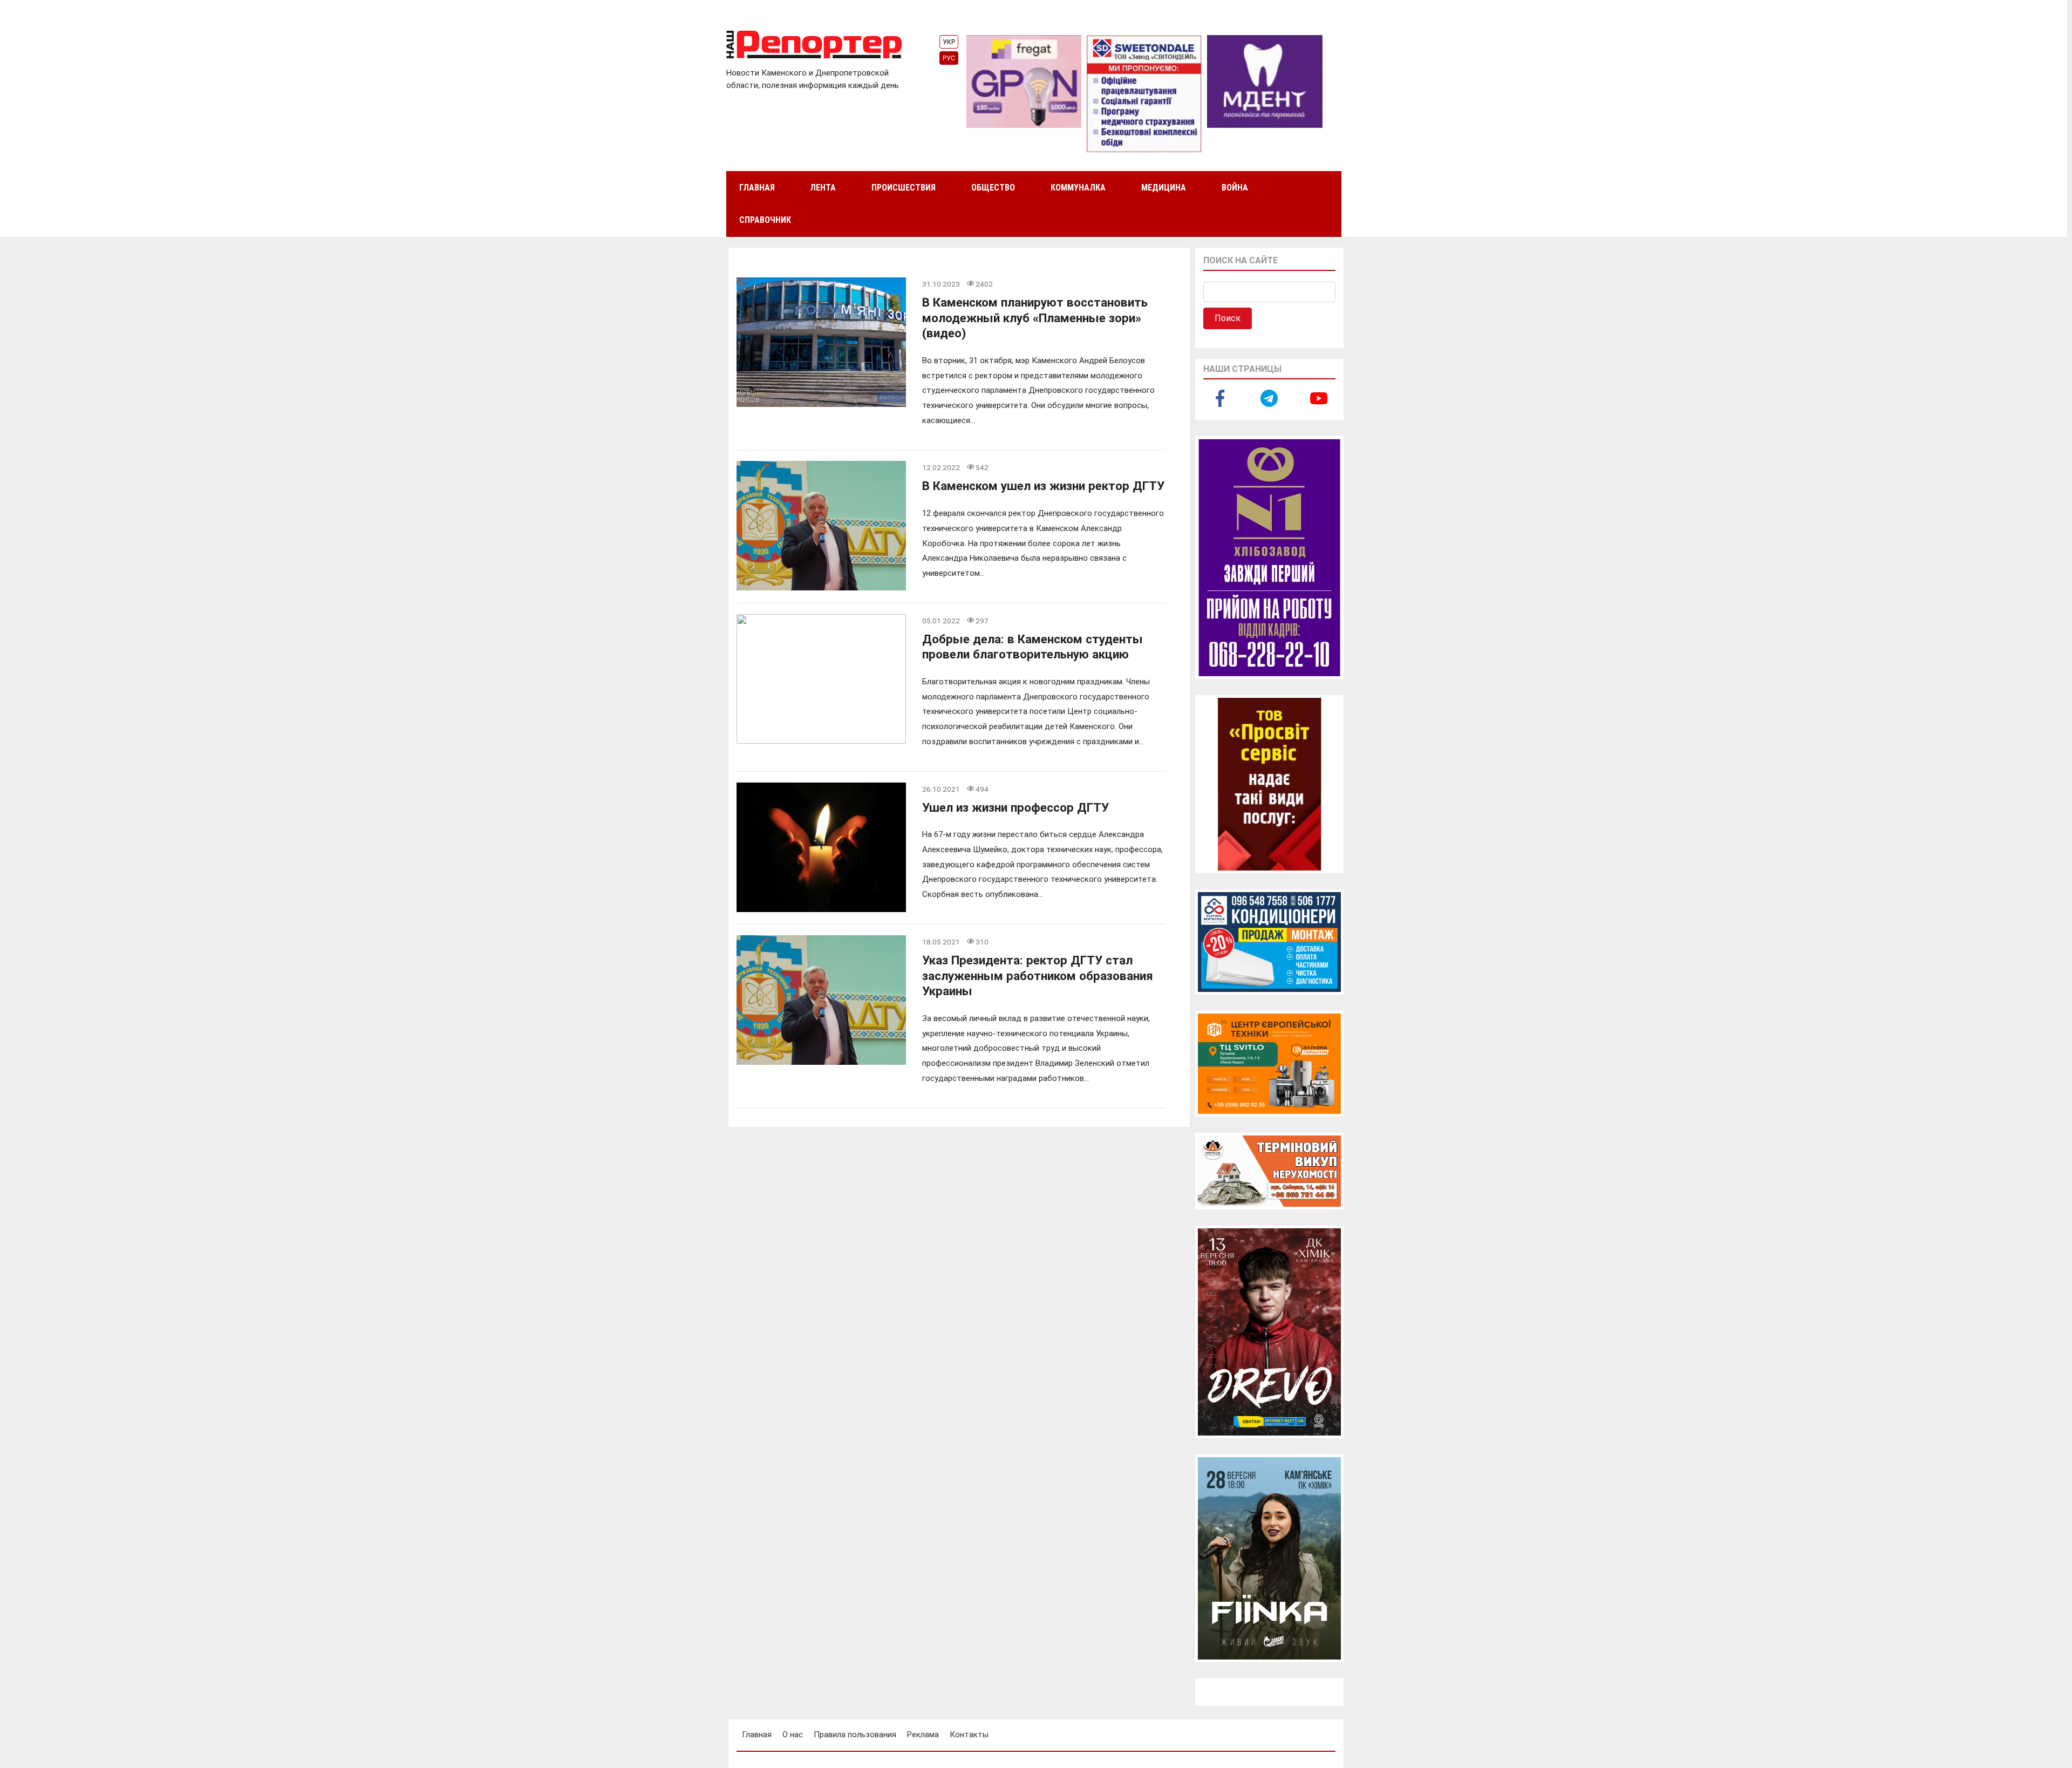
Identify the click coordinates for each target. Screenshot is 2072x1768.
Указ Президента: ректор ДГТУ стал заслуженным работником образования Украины (1038, 975)
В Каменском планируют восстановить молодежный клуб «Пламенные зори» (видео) (1035, 318)
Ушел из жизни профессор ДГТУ (1015, 807)
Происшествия (904, 188)
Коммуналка (1078, 188)
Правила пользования (855, 1735)
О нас (793, 1735)
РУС (949, 58)
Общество (993, 188)
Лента (823, 188)
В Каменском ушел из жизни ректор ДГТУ (1043, 486)
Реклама (923, 1735)
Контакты (969, 1735)
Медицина (1164, 188)
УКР (949, 42)
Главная (757, 188)
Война (1235, 188)
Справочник (765, 220)
